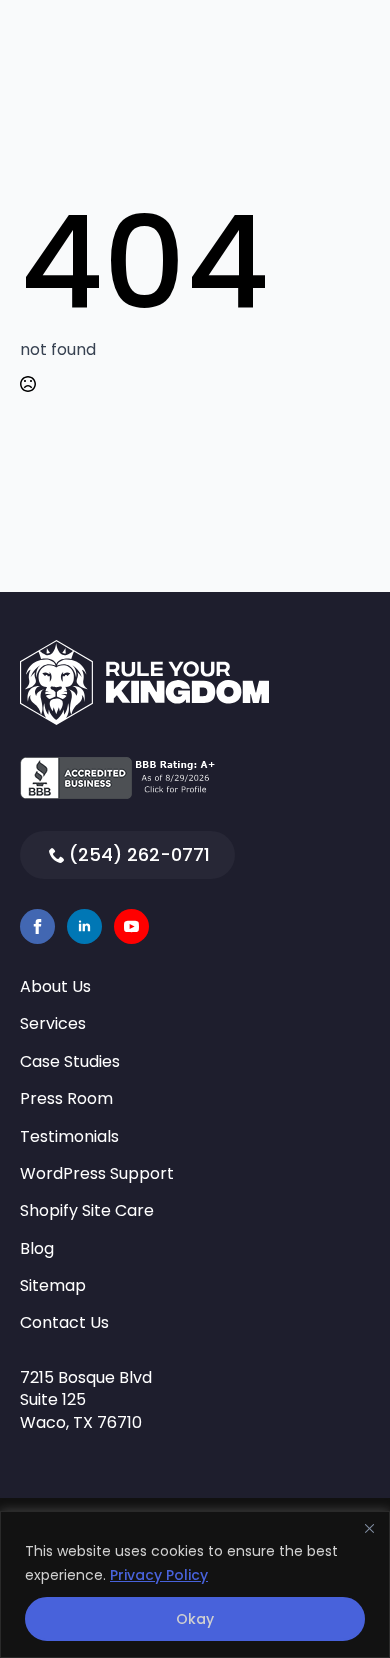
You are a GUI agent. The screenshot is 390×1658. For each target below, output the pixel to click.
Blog (37, 1249)
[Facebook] (37, 926)
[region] (195, 1584)
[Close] (369, 1528)
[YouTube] (131, 926)
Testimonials (69, 1137)
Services (53, 1024)
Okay (195, 1619)
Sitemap (53, 1286)
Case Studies (70, 1062)
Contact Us (64, 1323)
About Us (55, 987)
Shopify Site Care (87, 1211)
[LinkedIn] (84, 926)
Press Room (66, 1099)
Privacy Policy (159, 1575)
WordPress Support (97, 1174)
